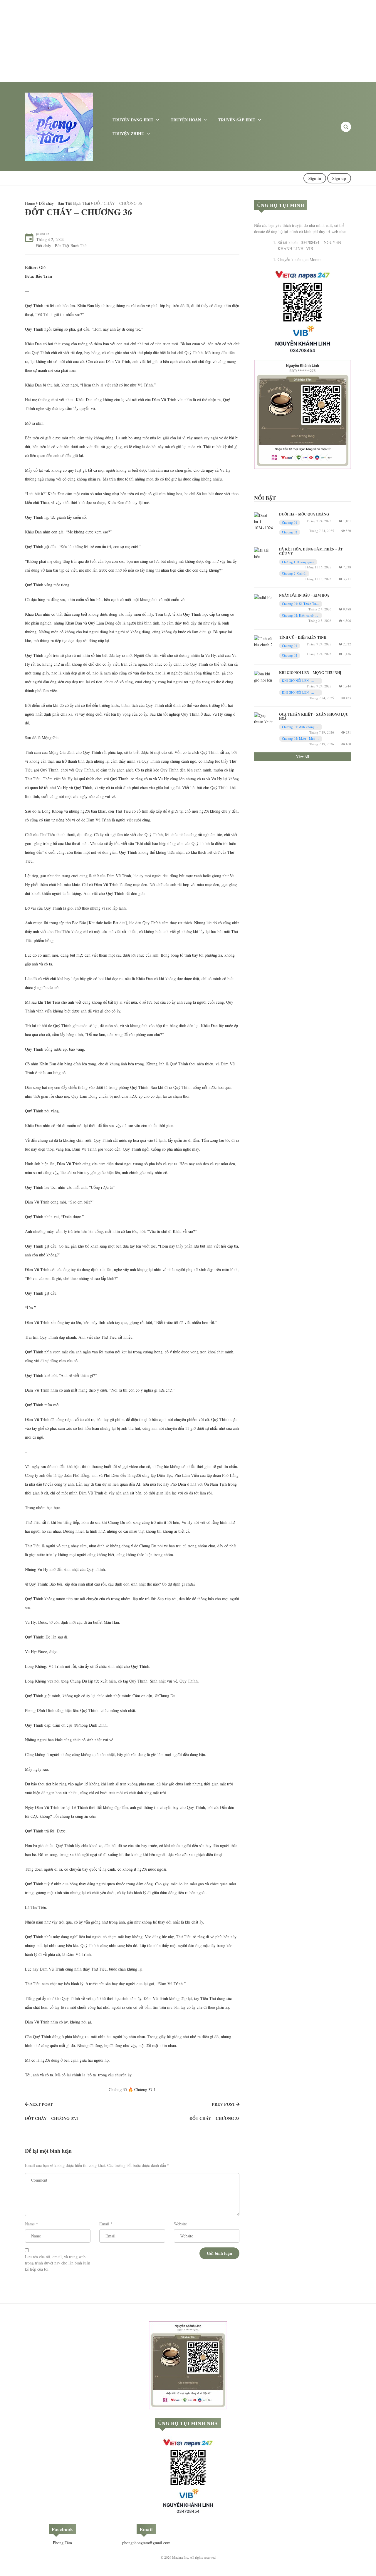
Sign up (339, 178)
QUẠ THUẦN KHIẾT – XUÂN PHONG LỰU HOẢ (314, 716)
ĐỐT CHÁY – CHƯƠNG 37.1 (52, 2118)
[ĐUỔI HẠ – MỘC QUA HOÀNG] (264, 521)
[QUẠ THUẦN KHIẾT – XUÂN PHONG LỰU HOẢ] (264, 718)
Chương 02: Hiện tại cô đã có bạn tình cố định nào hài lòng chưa (301, 616)
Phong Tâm (62, 2543)
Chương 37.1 (145, 2089)
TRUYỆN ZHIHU (128, 134)
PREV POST (223, 2104)
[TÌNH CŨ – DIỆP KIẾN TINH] (264, 641)
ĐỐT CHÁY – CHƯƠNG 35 (214, 2118)
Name (30, 2224)
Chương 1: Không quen (298, 562)
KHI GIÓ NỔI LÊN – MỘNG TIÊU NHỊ (310, 673)
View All (303, 757)
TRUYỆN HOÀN (186, 120)
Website (180, 2224)
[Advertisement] (176, 41)
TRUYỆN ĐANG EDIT (133, 120)
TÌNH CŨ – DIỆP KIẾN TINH (303, 637)
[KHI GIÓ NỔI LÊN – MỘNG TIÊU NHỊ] (264, 676)
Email (104, 2224)
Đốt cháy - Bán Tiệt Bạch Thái (64, 203)
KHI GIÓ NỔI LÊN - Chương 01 (296, 681)
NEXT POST (41, 2104)
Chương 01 (290, 522)
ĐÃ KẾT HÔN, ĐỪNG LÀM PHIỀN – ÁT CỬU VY (311, 551)
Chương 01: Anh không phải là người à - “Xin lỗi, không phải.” (299, 727)
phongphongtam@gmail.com (146, 2543)
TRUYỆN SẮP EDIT (237, 120)
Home (30, 203)
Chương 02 (290, 532)
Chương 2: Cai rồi (294, 573)
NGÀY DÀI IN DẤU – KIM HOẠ (304, 595)
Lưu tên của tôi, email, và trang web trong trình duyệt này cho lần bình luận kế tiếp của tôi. (58, 2263)
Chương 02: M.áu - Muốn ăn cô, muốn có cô (300, 739)
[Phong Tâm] (59, 126)
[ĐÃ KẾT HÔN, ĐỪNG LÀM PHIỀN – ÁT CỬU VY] (264, 553)
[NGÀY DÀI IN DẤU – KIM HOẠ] (263, 596)
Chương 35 (118, 2089)
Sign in (315, 178)
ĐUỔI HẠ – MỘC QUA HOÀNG (304, 514)
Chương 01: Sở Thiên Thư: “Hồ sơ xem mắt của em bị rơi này (300, 604)
